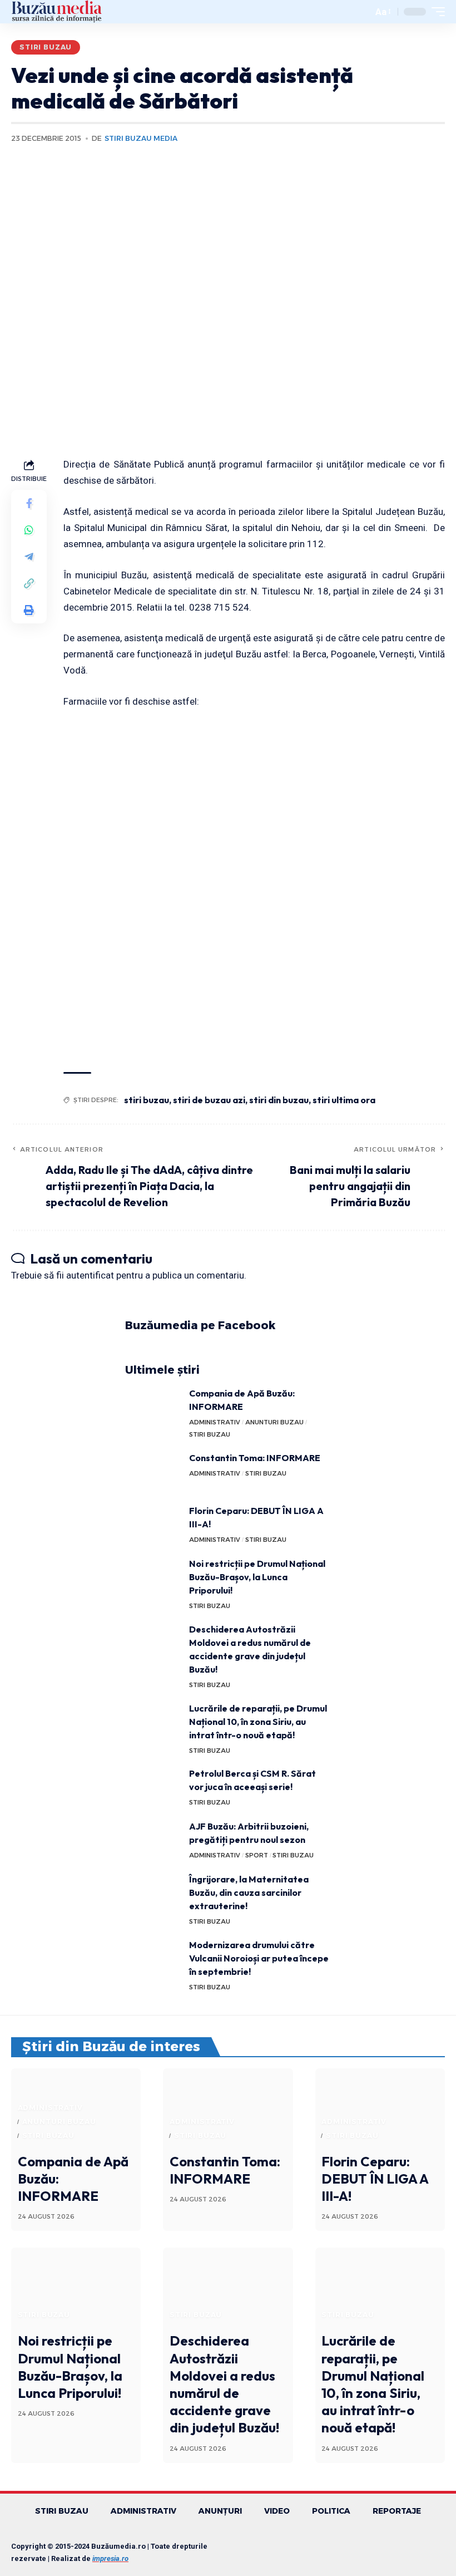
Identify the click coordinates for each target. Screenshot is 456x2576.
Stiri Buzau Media (141, 138)
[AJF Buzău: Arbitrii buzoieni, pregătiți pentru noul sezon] (153, 1840)
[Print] (29, 610)
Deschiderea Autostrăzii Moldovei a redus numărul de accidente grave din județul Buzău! (224, 2384)
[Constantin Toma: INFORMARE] (153, 1472)
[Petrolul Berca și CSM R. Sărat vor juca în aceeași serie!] (153, 1788)
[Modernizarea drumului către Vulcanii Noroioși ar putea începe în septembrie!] (153, 1959)
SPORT (257, 1855)
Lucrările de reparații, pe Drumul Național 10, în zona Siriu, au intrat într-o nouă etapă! (258, 1722)
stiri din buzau (279, 1100)
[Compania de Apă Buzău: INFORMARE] (153, 1407)
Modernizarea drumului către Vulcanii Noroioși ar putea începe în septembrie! (259, 1958)
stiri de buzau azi (209, 1100)
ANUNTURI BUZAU (274, 1422)
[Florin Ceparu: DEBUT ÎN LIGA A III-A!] (153, 1525)
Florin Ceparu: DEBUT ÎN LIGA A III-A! (375, 2179)
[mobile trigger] (435, 12)
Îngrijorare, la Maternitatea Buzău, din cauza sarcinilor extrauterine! (249, 1892)
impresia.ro (110, 2558)
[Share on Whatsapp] (29, 530)
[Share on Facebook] (29, 503)
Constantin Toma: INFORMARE (255, 1458)
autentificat (90, 1275)
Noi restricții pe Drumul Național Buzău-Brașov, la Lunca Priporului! (257, 1577)
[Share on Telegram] (29, 557)
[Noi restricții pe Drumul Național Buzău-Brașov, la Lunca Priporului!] (153, 1578)
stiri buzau (147, 1100)
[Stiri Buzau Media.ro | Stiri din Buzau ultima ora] (57, 12)
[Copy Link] (29, 583)
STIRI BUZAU (46, 47)
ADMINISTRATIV (215, 1422)
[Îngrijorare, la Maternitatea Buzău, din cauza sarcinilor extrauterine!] (153, 1893)
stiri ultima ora (344, 1100)
